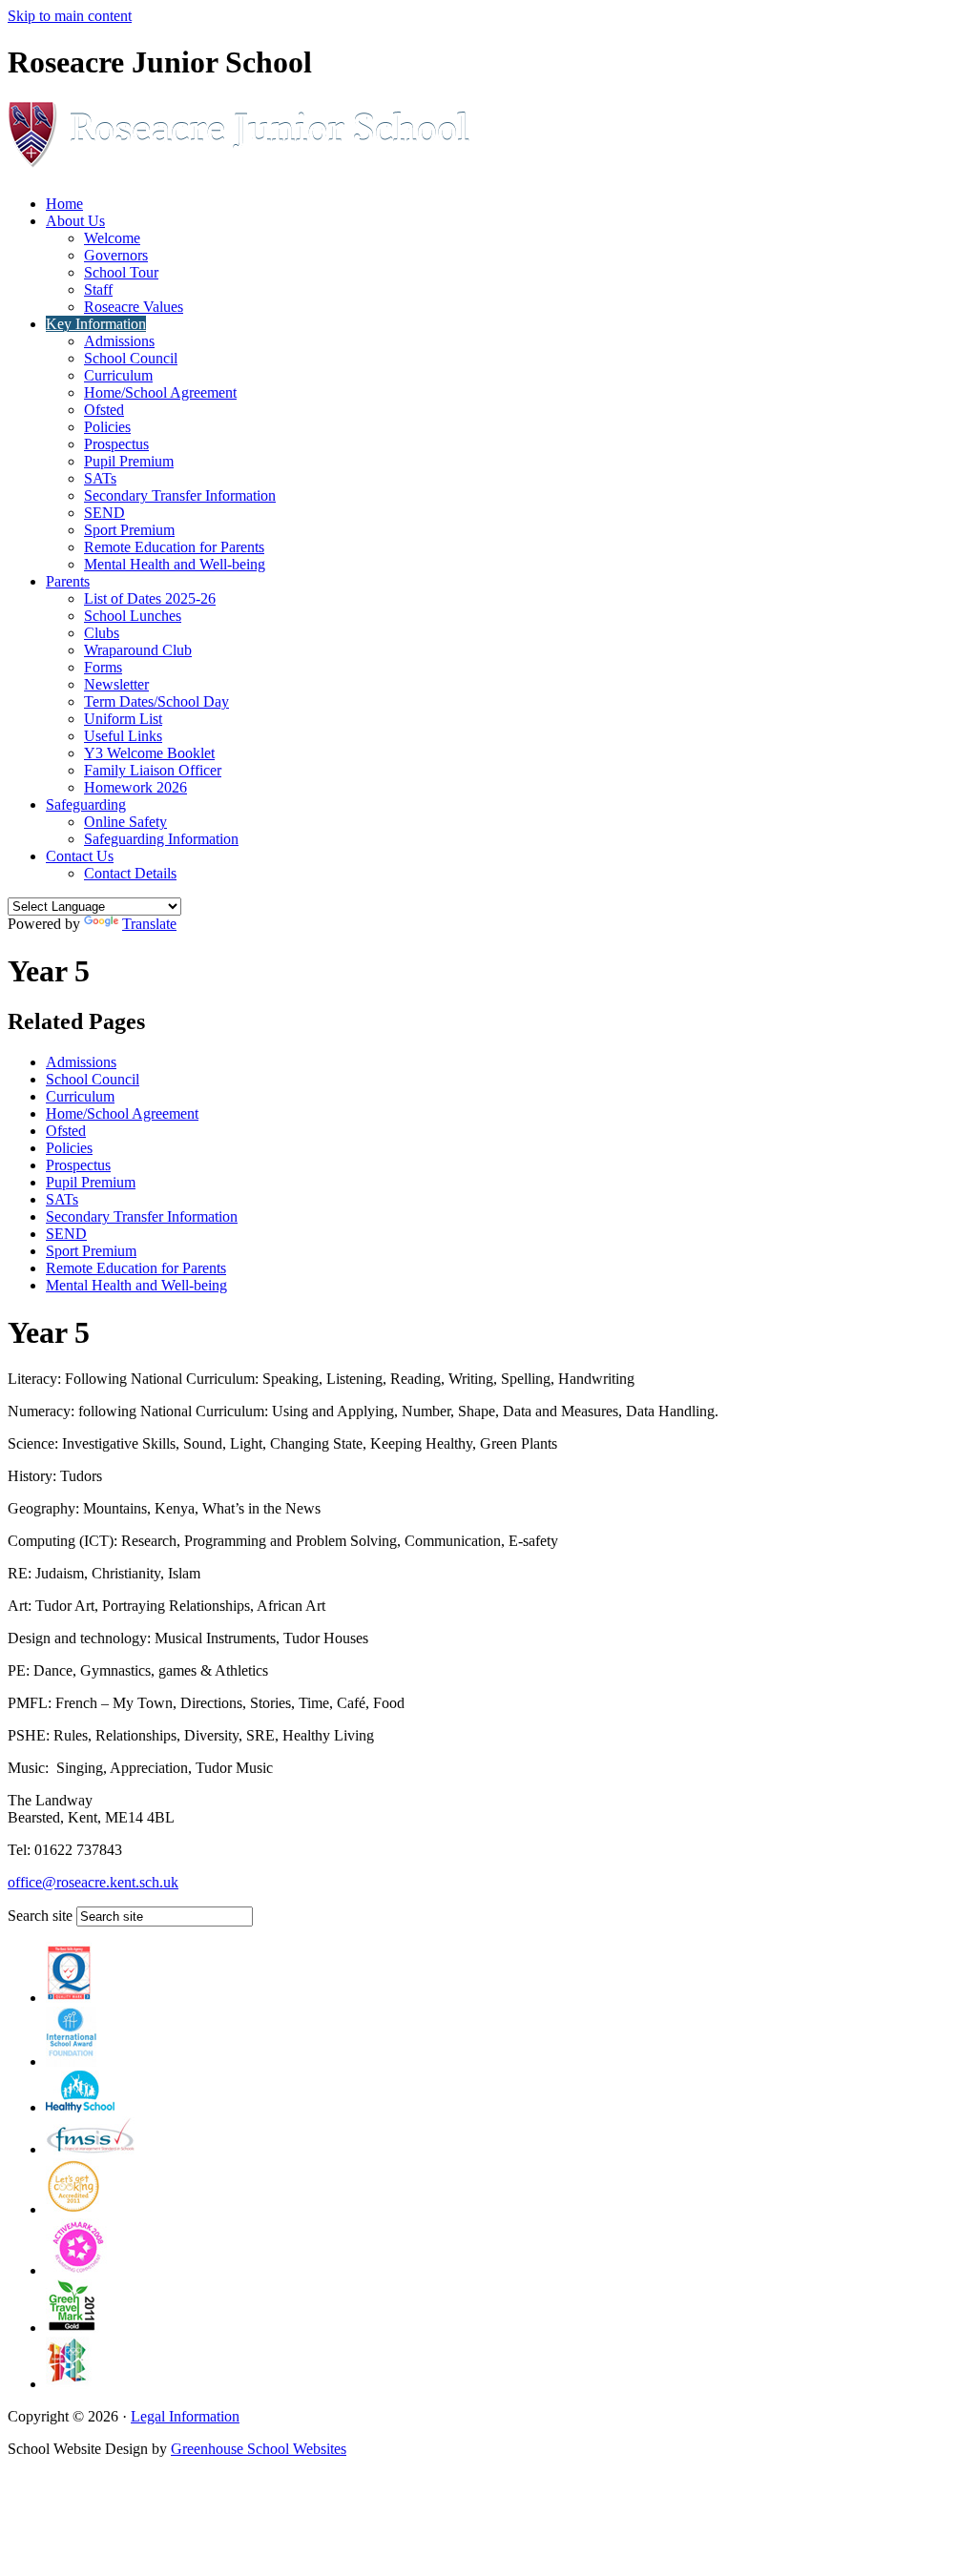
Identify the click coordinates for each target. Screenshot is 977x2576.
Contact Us (80, 856)
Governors (116, 255)
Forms (103, 667)
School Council (131, 358)
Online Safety (125, 822)
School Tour (121, 272)
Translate (149, 924)
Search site (40, 1916)
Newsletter (116, 684)
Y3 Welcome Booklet (149, 753)
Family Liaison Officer (153, 770)
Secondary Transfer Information (180, 495)
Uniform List (123, 719)
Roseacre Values (134, 307)
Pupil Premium (129, 461)
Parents (68, 581)
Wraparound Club (138, 650)
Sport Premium (129, 530)
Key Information (96, 324)
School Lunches (133, 616)
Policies (107, 427)
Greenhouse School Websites (259, 2449)
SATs (100, 478)
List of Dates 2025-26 (150, 598)
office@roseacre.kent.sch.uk (93, 1882)
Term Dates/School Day (156, 701)
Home (64, 204)
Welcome (112, 238)
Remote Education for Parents (174, 547)
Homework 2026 (135, 787)
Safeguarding (86, 804)
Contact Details (130, 873)
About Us (75, 221)
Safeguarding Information (161, 839)
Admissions (119, 341)
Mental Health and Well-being (175, 564)
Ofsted (104, 410)
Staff (98, 289)
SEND (104, 513)
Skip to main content (70, 16)
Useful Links (123, 736)
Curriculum (118, 375)
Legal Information (185, 2416)
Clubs (102, 633)
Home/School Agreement (160, 392)
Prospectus (116, 444)
